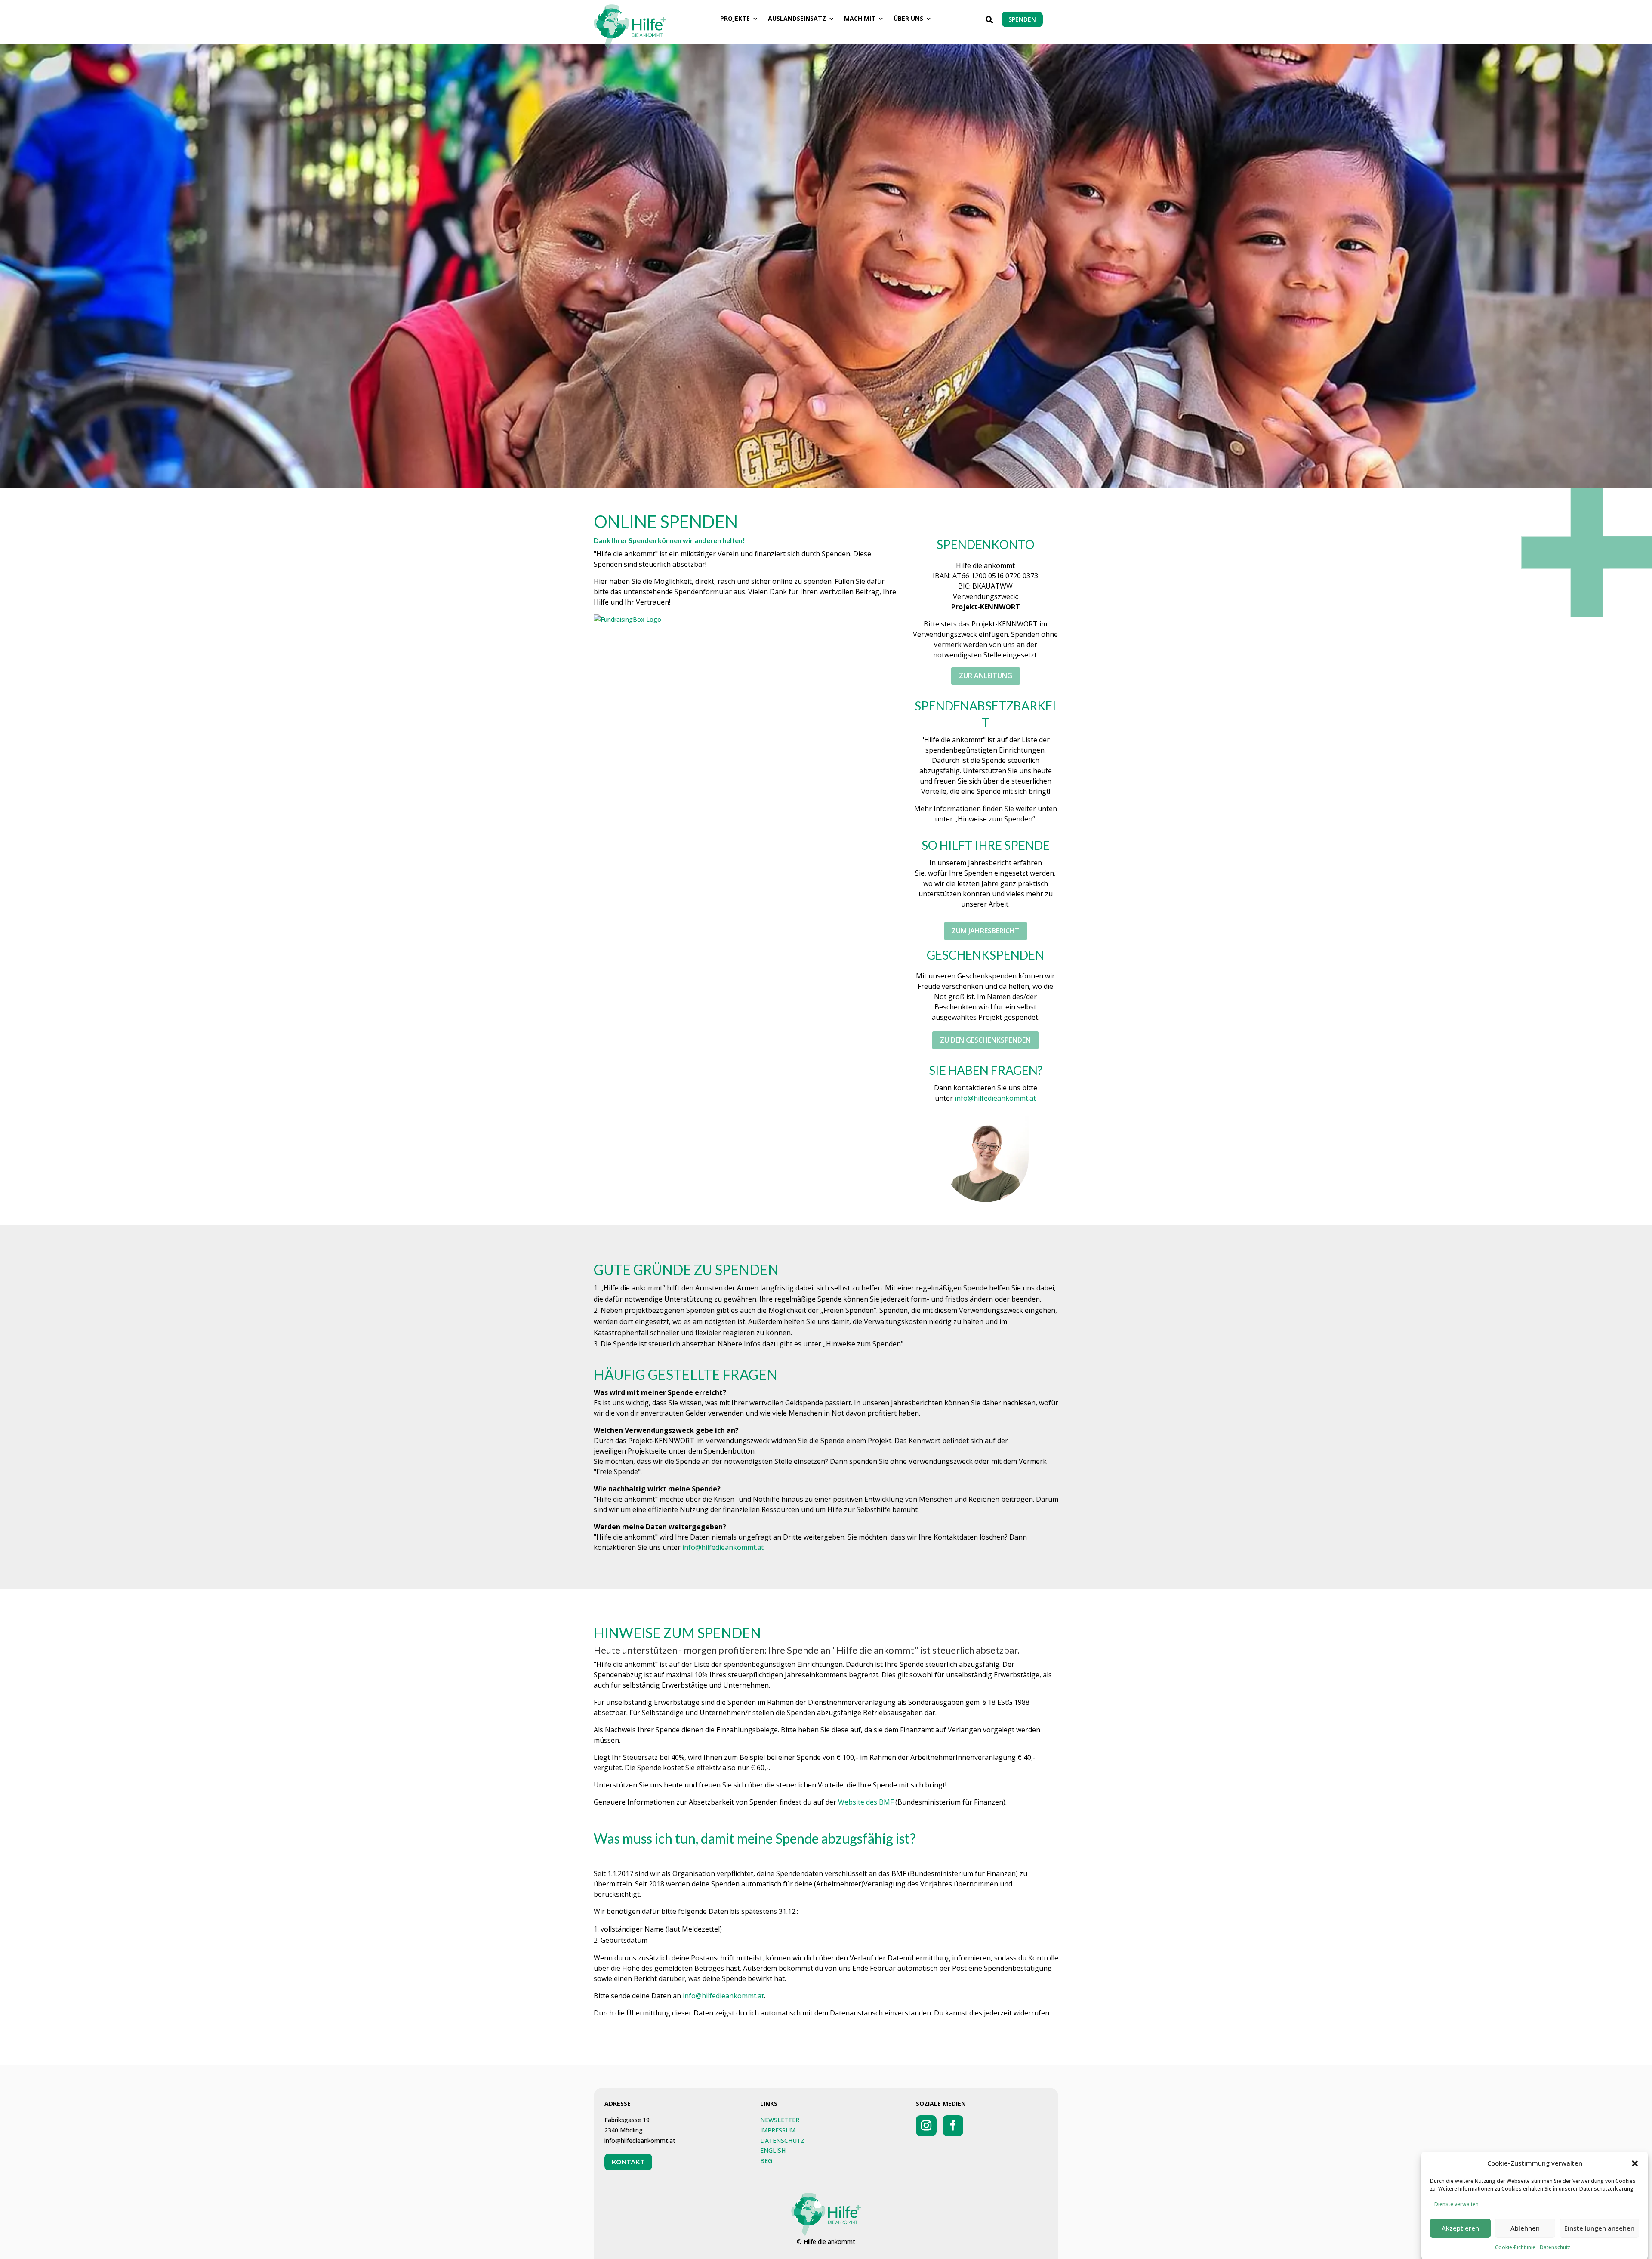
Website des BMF (866, 1802)
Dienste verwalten (1456, 2204)
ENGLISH (773, 2150)
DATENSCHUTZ (782, 2140)
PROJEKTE (735, 19)
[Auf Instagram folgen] (926, 2126)
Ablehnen (1525, 2228)
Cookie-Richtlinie (1515, 2247)
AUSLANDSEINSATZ (797, 19)
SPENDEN (1022, 19)
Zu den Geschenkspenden (985, 1040)
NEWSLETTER (780, 2120)
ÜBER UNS (908, 19)
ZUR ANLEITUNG (986, 676)
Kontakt (628, 2162)
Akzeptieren (1460, 2228)
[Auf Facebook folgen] (953, 2126)
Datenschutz (1555, 2247)
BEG (766, 2161)
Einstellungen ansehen (1599, 2228)
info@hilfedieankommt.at (995, 1098)
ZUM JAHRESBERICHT (986, 931)
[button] (1635, 2163)
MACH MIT (860, 19)
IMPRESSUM (778, 2130)
